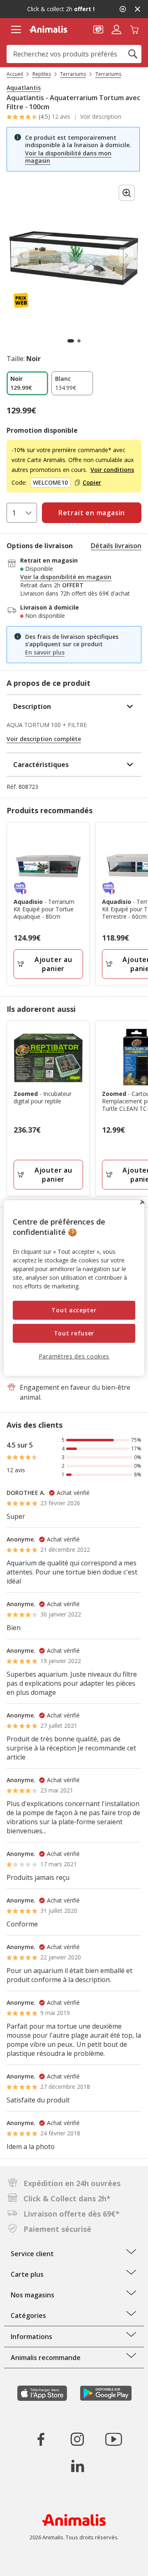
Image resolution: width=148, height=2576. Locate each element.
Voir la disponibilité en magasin (66, 577)
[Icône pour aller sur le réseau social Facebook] (41, 2439)
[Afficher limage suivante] (127, 256)
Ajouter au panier (53, 964)
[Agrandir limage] (127, 193)
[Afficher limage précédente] (21, 256)
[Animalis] (48, 29)
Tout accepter (74, 1310)
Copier (92, 483)
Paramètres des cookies (74, 1356)
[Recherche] (133, 54)
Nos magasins (32, 2295)
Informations (31, 2337)
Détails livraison (116, 546)
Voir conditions (112, 470)
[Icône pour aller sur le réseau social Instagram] (77, 2439)
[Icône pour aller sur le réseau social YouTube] (113, 2439)
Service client (32, 2254)
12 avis (61, 116)
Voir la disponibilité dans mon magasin (68, 157)
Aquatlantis (24, 88)
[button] (98, 29)
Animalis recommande (46, 2358)
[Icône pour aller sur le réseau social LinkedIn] (77, 2466)
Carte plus (27, 2274)
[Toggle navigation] (16, 30)
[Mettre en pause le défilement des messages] (123, 9)
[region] (74, 1288)
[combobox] (74, 54)
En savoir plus (45, 652)
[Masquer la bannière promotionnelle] (137, 9)
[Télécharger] (24, 2563)
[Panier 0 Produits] (134, 29)
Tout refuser (74, 1333)
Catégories (28, 2316)
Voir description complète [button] (44, 739)
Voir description (101, 117)
